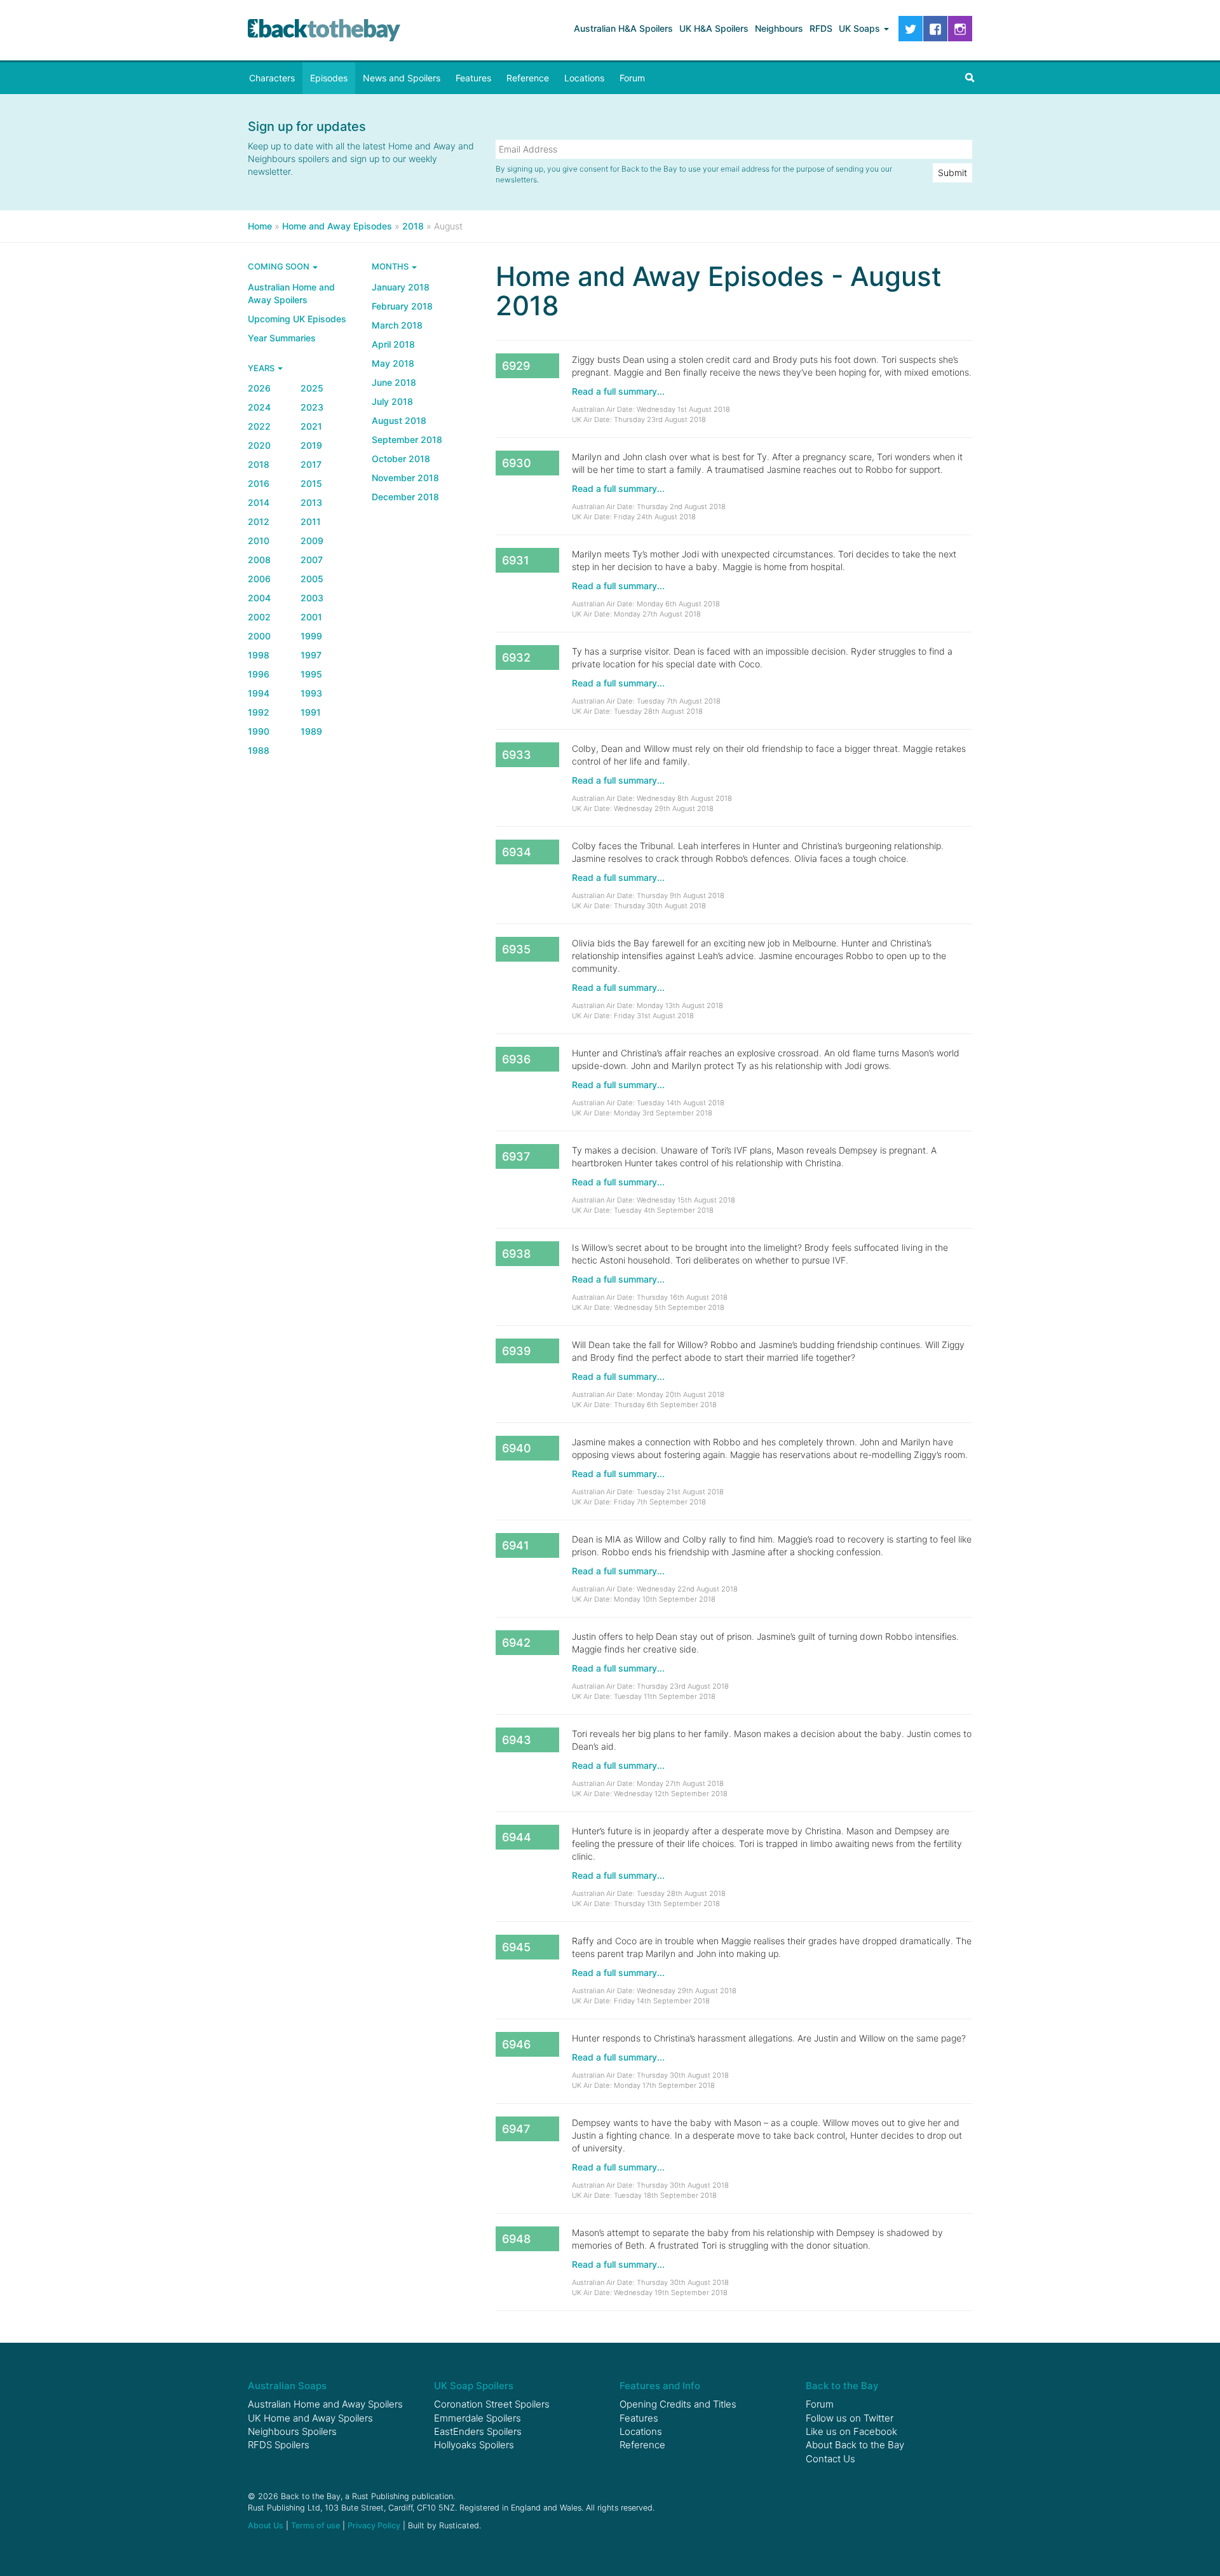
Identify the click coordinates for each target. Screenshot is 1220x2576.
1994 (259, 693)
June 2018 (394, 382)
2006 (259, 579)
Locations (584, 78)
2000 (259, 636)
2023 (312, 407)
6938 (516, 1254)
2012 (259, 521)
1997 (311, 655)
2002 (259, 617)
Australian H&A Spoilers (623, 28)
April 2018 (393, 344)
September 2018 (407, 440)
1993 (311, 693)
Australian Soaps (287, 2386)
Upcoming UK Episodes (297, 319)
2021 (311, 426)
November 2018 (405, 478)
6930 (517, 463)
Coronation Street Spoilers (492, 2404)
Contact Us (830, 2459)
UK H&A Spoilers (714, 28)
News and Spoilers (402, 78)
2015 (311, 483)
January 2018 (401, 287)
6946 (516, 2044)
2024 (259, 407)
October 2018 (401, 459)
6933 (517, 755)
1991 (311, 712)
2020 (259, 445)
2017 (311, 464)
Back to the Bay (324, 30)
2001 (311, 617)
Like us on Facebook (851, 2431)
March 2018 (397, 325)
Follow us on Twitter (850, 2418)
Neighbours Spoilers (292, 2431)
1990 (259, 731)
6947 (516, 2129)
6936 (516, 1059)
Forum (632, 78)
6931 (516, 560)
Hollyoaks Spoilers (474, 2445)
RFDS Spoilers (279, 2445)
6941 (516, 1545)
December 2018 (405, 497)
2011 (311, 521)
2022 (259, 426)
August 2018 (399, 420)
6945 (516, 1947)
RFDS (821, 28)
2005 (312, 579)
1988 (259, 750)
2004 (259, 598)
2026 (259, 388)
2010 (259, 541)
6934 (517, 852)
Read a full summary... (618, 391)
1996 (259, 674)
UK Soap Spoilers (474, 2386)
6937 (516, 1156)
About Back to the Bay (855, 2445)
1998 (259, 655)
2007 (312, 560)
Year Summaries (282, 338)
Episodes (329, 78)
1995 (311, 674)
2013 (311, 502)
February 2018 (402, 306)
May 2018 (393, 363)
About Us (266, 2525)
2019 (311, 445)
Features (473, 78)
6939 (516, 1351)
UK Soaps (861, 28)
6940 (517, 1448)
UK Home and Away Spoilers (310, 2418)
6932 (516, 658)
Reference (528, 78)
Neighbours (779, 28)
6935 (516, 949)
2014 (259, 502)
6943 (517, 1740)
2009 (312, 541)
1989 (311, 731)
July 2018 (392, 401)
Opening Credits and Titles (678, 2404)
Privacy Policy (374, 2525)
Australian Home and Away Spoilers (291, 293)
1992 (259, 712)
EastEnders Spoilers (478, 2431)
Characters (272, 78)
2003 (312, 598)
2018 (259, 464)
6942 (516, 1643)
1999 (311, 636)
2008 (259, 560)
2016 (259, 483)
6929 (516, 366)
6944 (517, 1837)
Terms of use (315, 2525)
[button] (970, 78)
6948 (516, 2239)
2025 (312, 388)
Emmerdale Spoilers (478, 2418)
